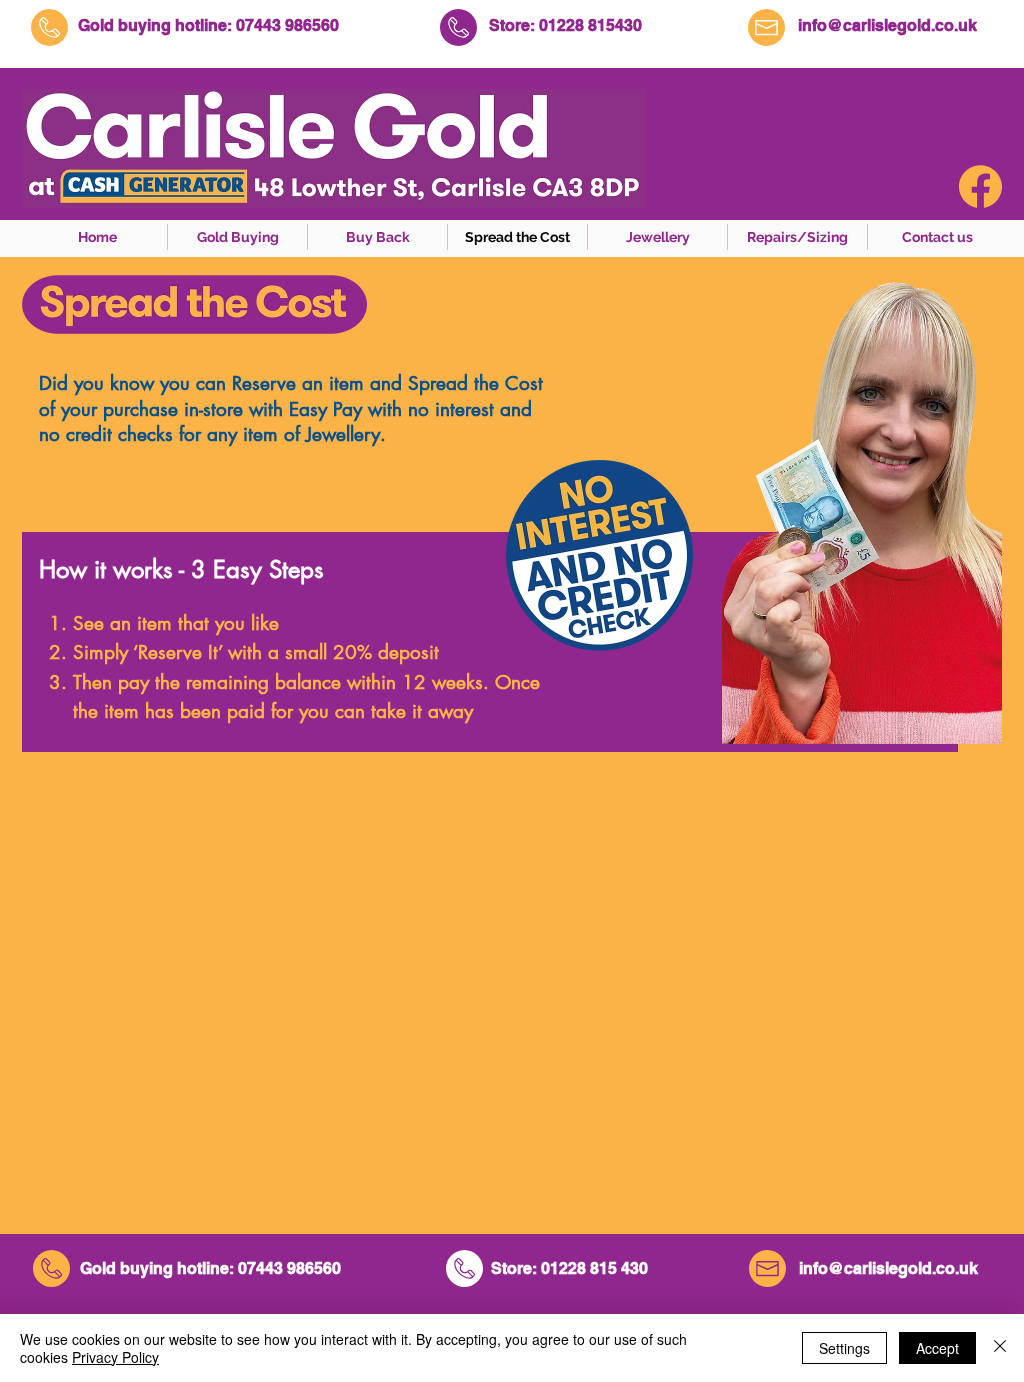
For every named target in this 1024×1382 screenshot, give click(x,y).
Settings (844, 1348)
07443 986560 (287, 25)
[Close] (1000, 1348)
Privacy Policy (115, 1357)
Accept (937, 1348)
